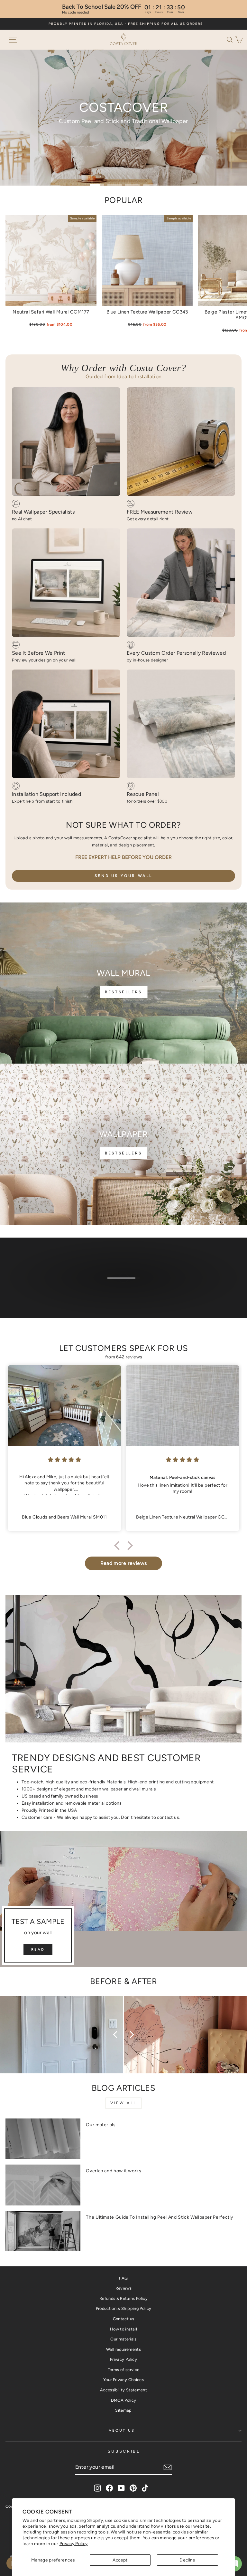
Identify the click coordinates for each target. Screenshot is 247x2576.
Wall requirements (123, 2349)
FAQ (123, 2278)
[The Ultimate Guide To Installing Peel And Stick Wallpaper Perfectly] (43, 2231)
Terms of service (124, 2370)
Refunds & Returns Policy (123, 2298)
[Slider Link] (123, 118)
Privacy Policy (74, 2543)
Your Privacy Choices (123, 2380)
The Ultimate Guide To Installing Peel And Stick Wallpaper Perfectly (160, 2217)
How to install (123, 2329)
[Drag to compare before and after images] (123, 2035)
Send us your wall (123, 876)
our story (123, 1289)
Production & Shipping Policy (124, 2308)
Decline (187, 2560)
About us (122, 2431)
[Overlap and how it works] (43, 2185)
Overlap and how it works (114, 2171)
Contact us (123, 2319)
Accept (120, 2560)
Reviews (123, 2288)
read (38, 1949)
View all (123, 2103)
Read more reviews (124, 1563)
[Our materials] (43, 2139)
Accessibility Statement (123, 2390)
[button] (231, 39)
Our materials (101, 2125)
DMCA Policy (124, 2400)
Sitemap (123, 2410)
